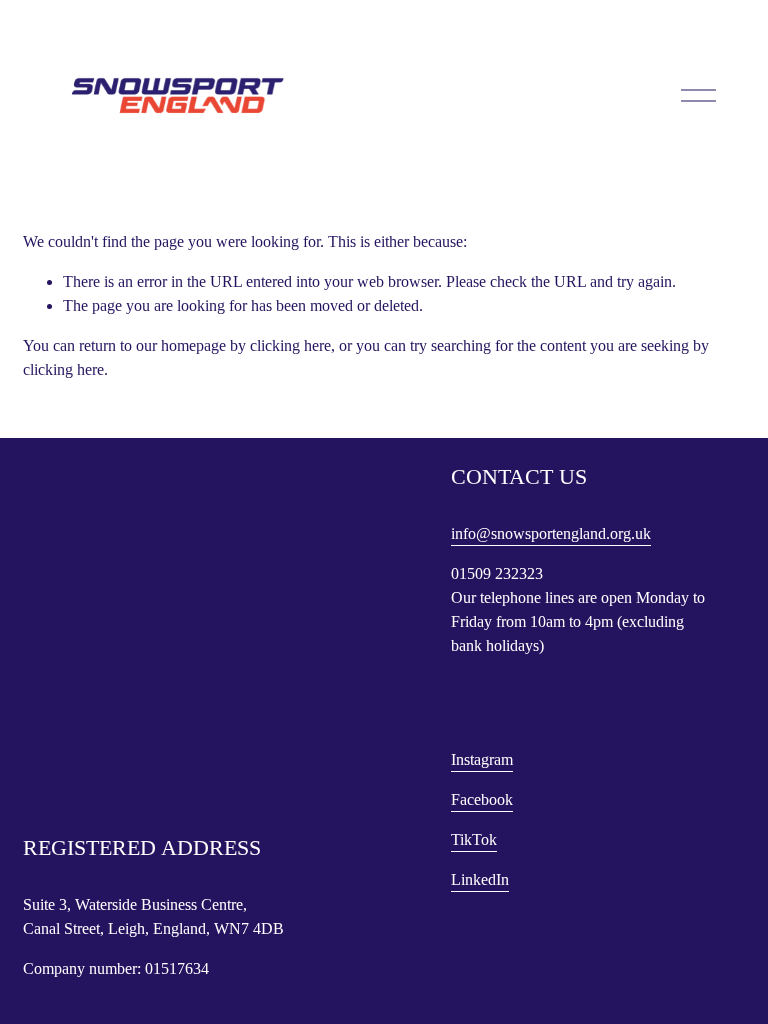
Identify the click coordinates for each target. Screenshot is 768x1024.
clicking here (290, 345)
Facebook (482, 799)
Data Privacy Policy (79, 813)
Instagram (482, 759)
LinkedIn (480, 879)
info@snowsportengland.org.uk (551, 533)
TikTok (474, 839)
